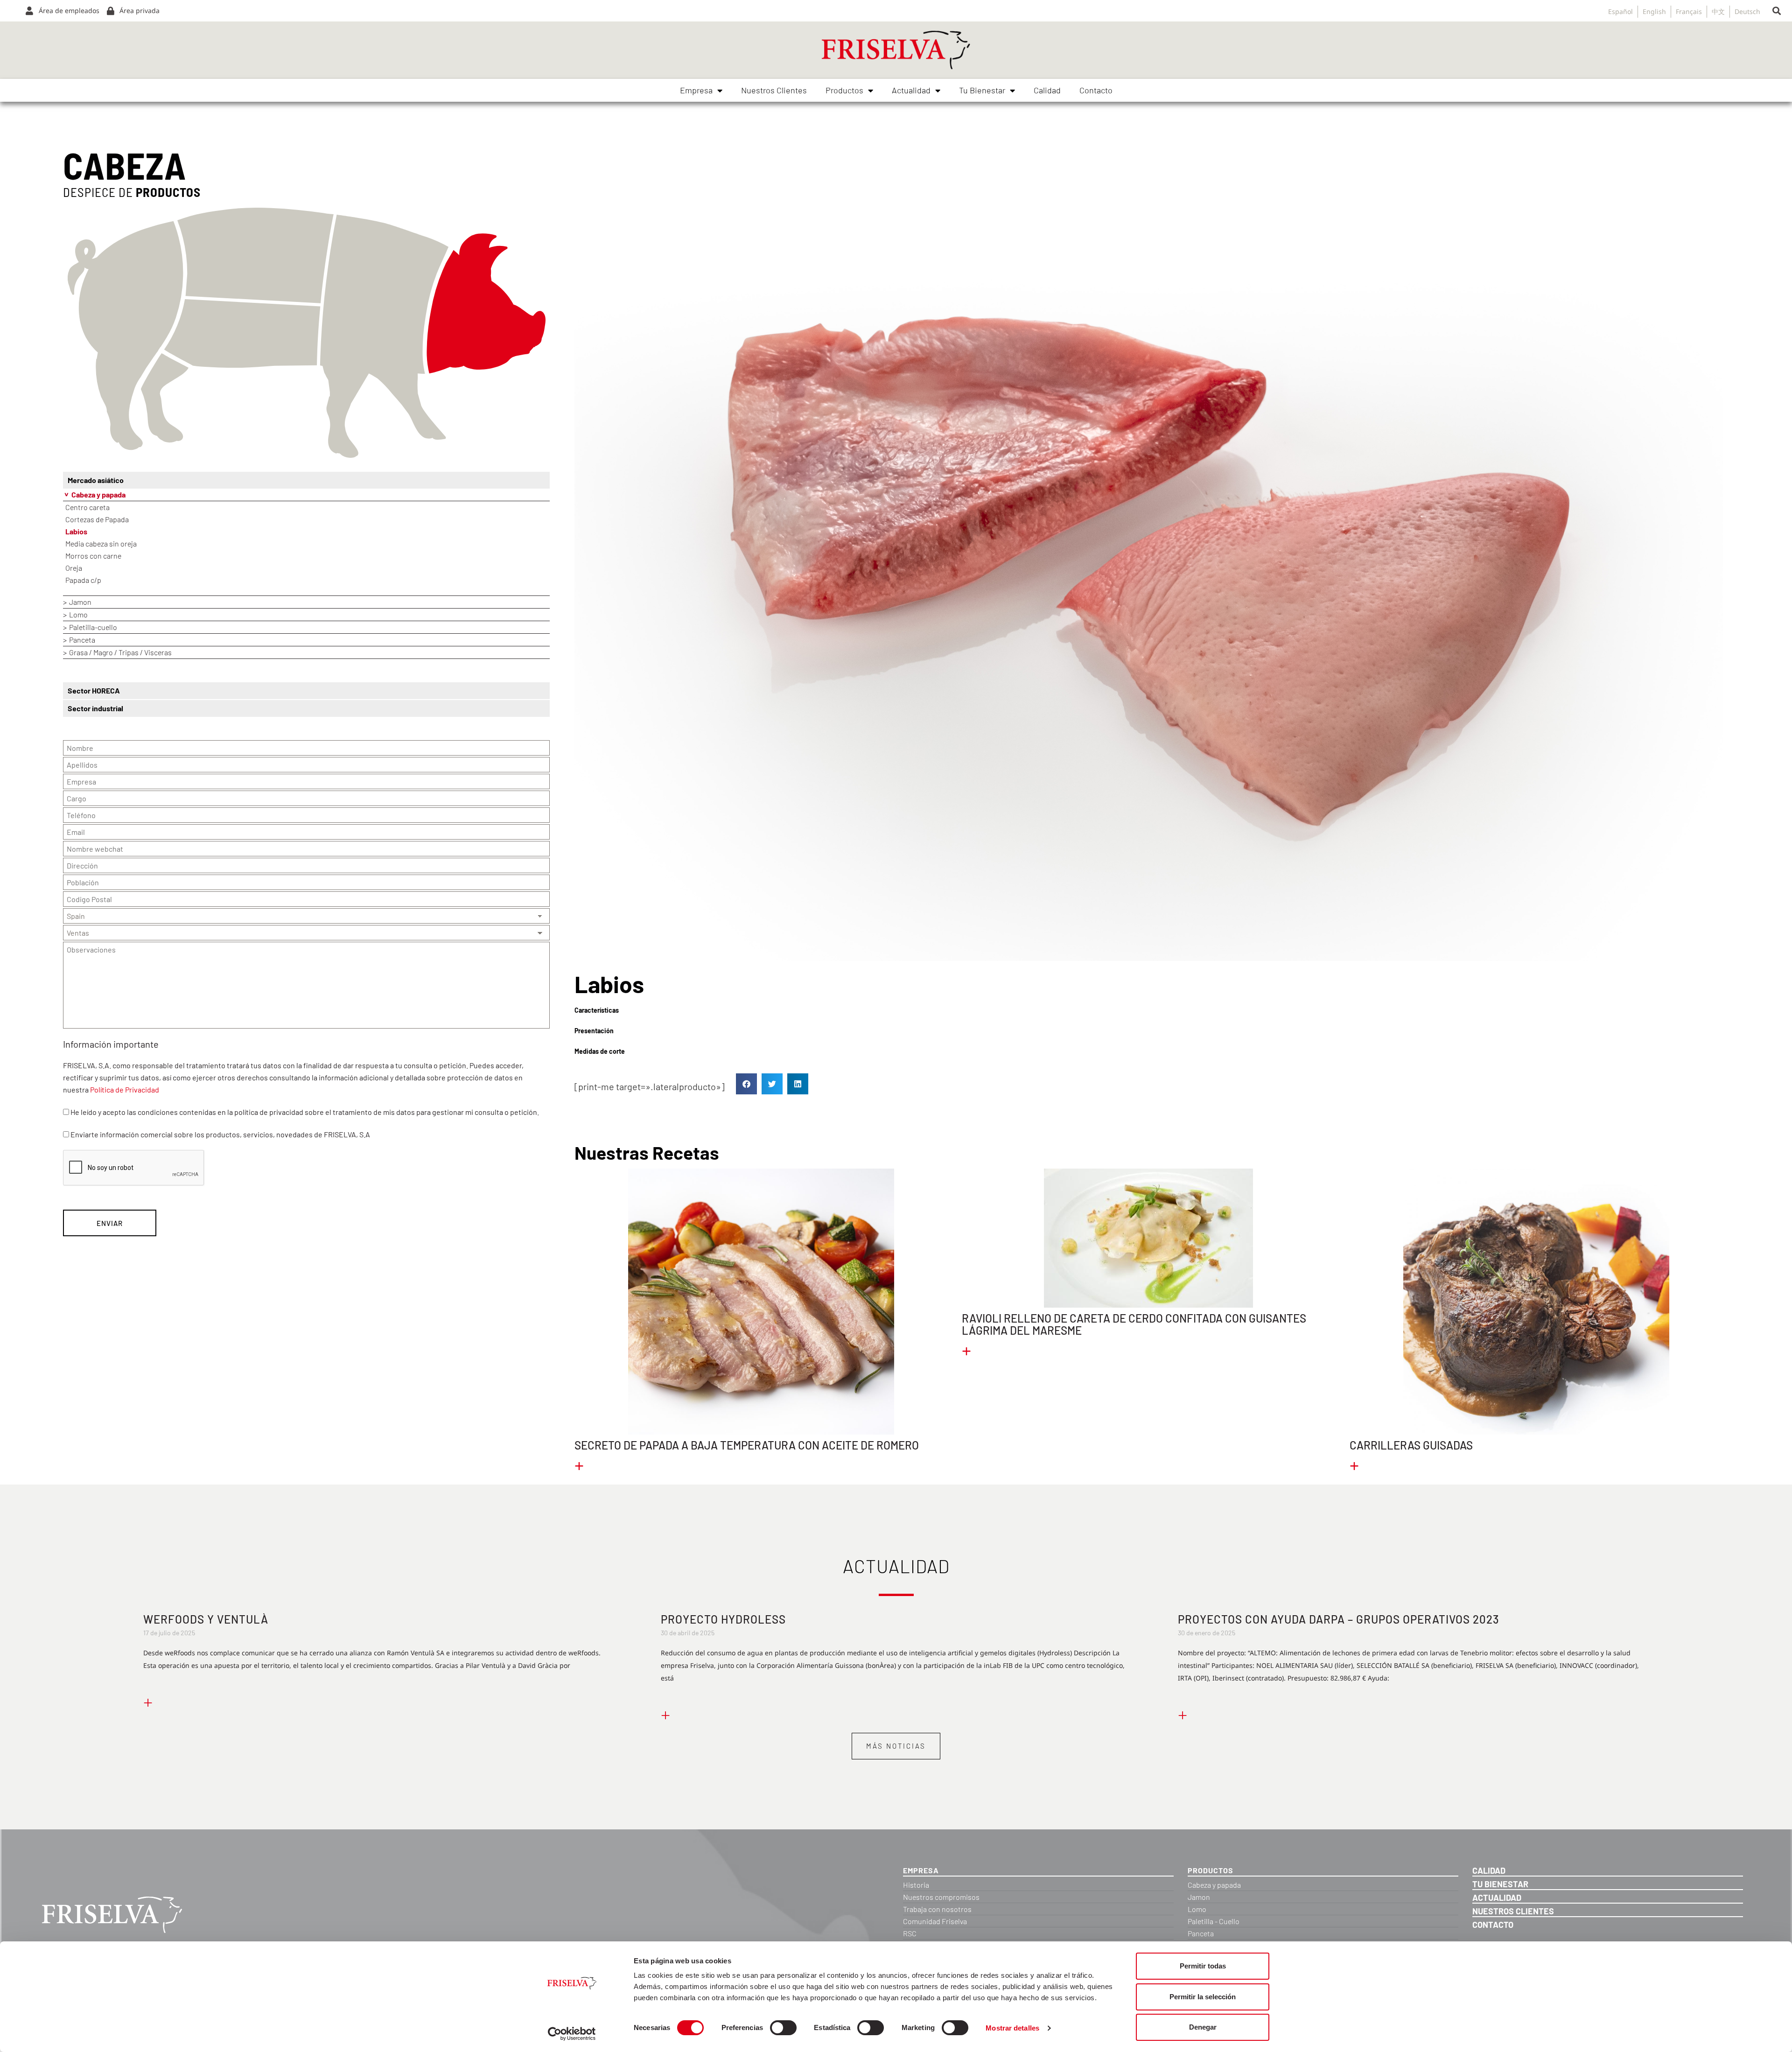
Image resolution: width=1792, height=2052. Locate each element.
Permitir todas (1203, 1966)
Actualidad (911, 90)
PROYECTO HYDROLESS (723, 1619)
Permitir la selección (1203, 1997)
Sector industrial (95, 708)
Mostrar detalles (1012, 2028)
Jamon (80, 602)
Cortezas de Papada (97, 519)
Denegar (1203, 2027)
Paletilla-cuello (93, 627)
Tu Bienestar (982, 90)
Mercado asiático (96, 480)
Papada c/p (83, 580)
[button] (1776, 11)
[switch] (783, 2028)
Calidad (1047, 90)
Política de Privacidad (125, 1089)
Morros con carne (93, 556)
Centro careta (87, 507)
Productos (844, 90)
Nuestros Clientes (774, 90)
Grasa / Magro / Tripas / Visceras (120, 652)
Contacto (1096, 90)
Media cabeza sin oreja (101, 543)
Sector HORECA (94, 690)
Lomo (78, 614)
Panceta (82, 640)
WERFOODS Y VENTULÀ (206, 1619)
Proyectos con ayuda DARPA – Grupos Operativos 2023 (1339, 1619)
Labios (76, 531)
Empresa (696, 90)
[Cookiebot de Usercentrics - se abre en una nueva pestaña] (572, 2034)
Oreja (74, 568)
